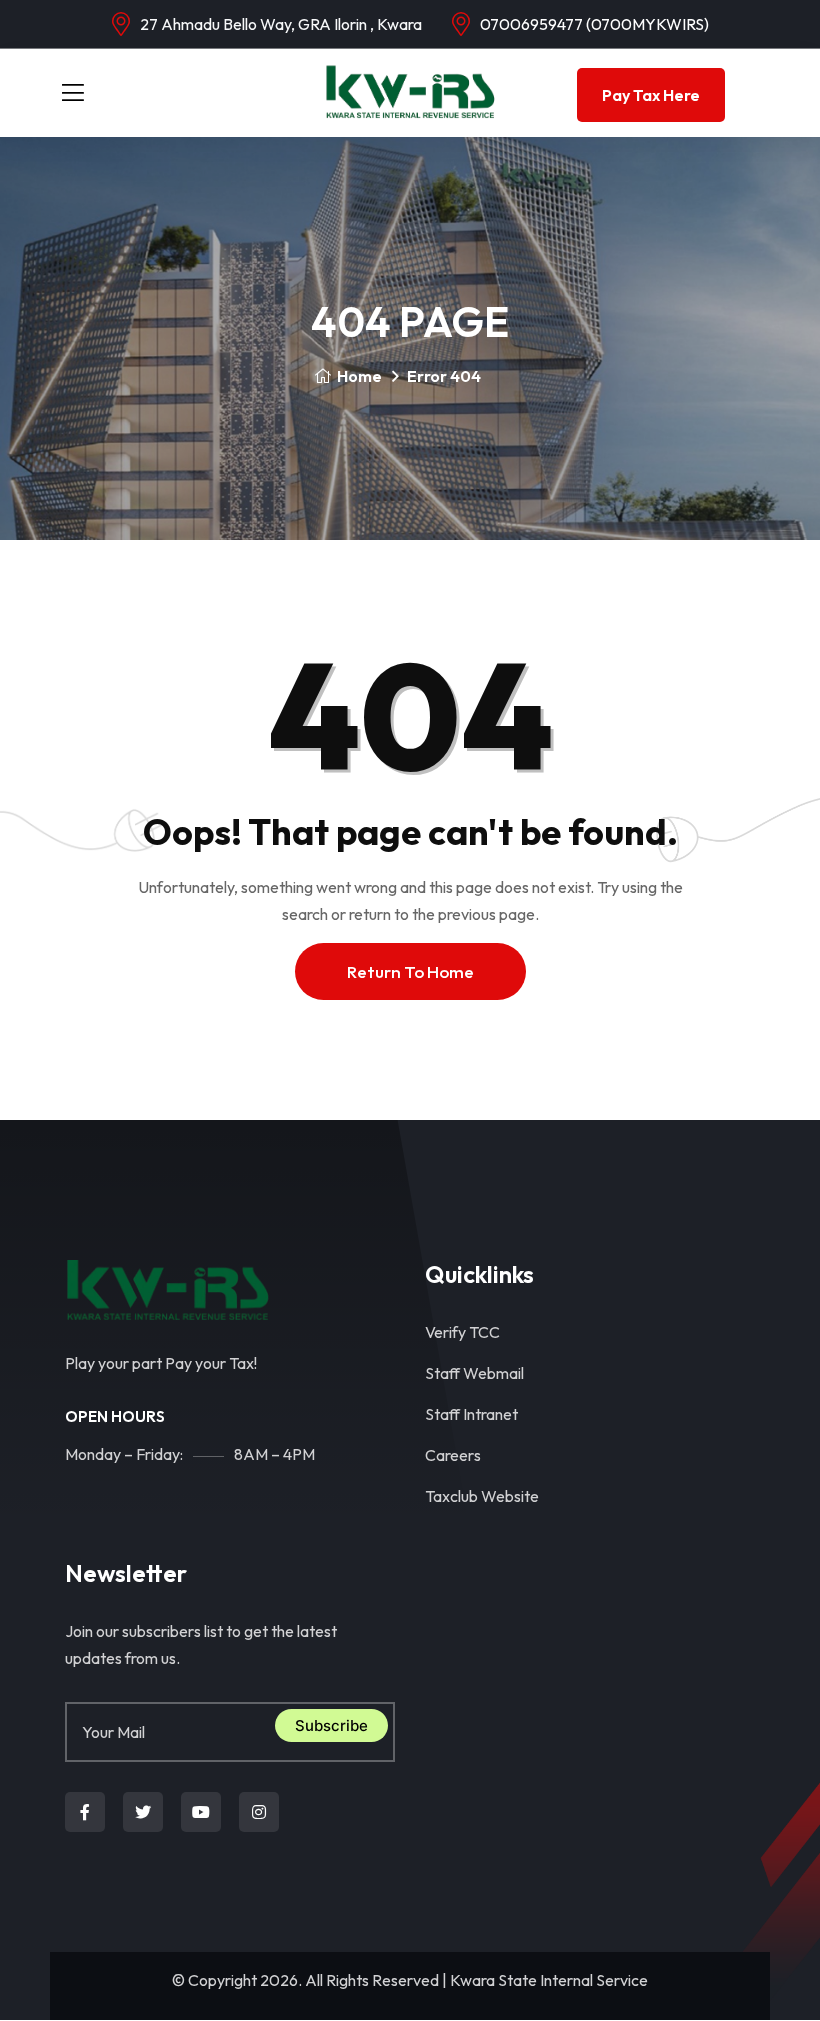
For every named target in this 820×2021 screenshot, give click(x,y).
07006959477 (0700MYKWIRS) (594, 24)
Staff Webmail (474, 1373)
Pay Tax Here (651, 95)
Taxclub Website (482, 1496)
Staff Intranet (471, 1414)
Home (359, 376)
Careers (453, 1455)
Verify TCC (462, 1332)
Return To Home (410, 971)
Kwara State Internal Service (549, 1980)
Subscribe (331, 1725)
